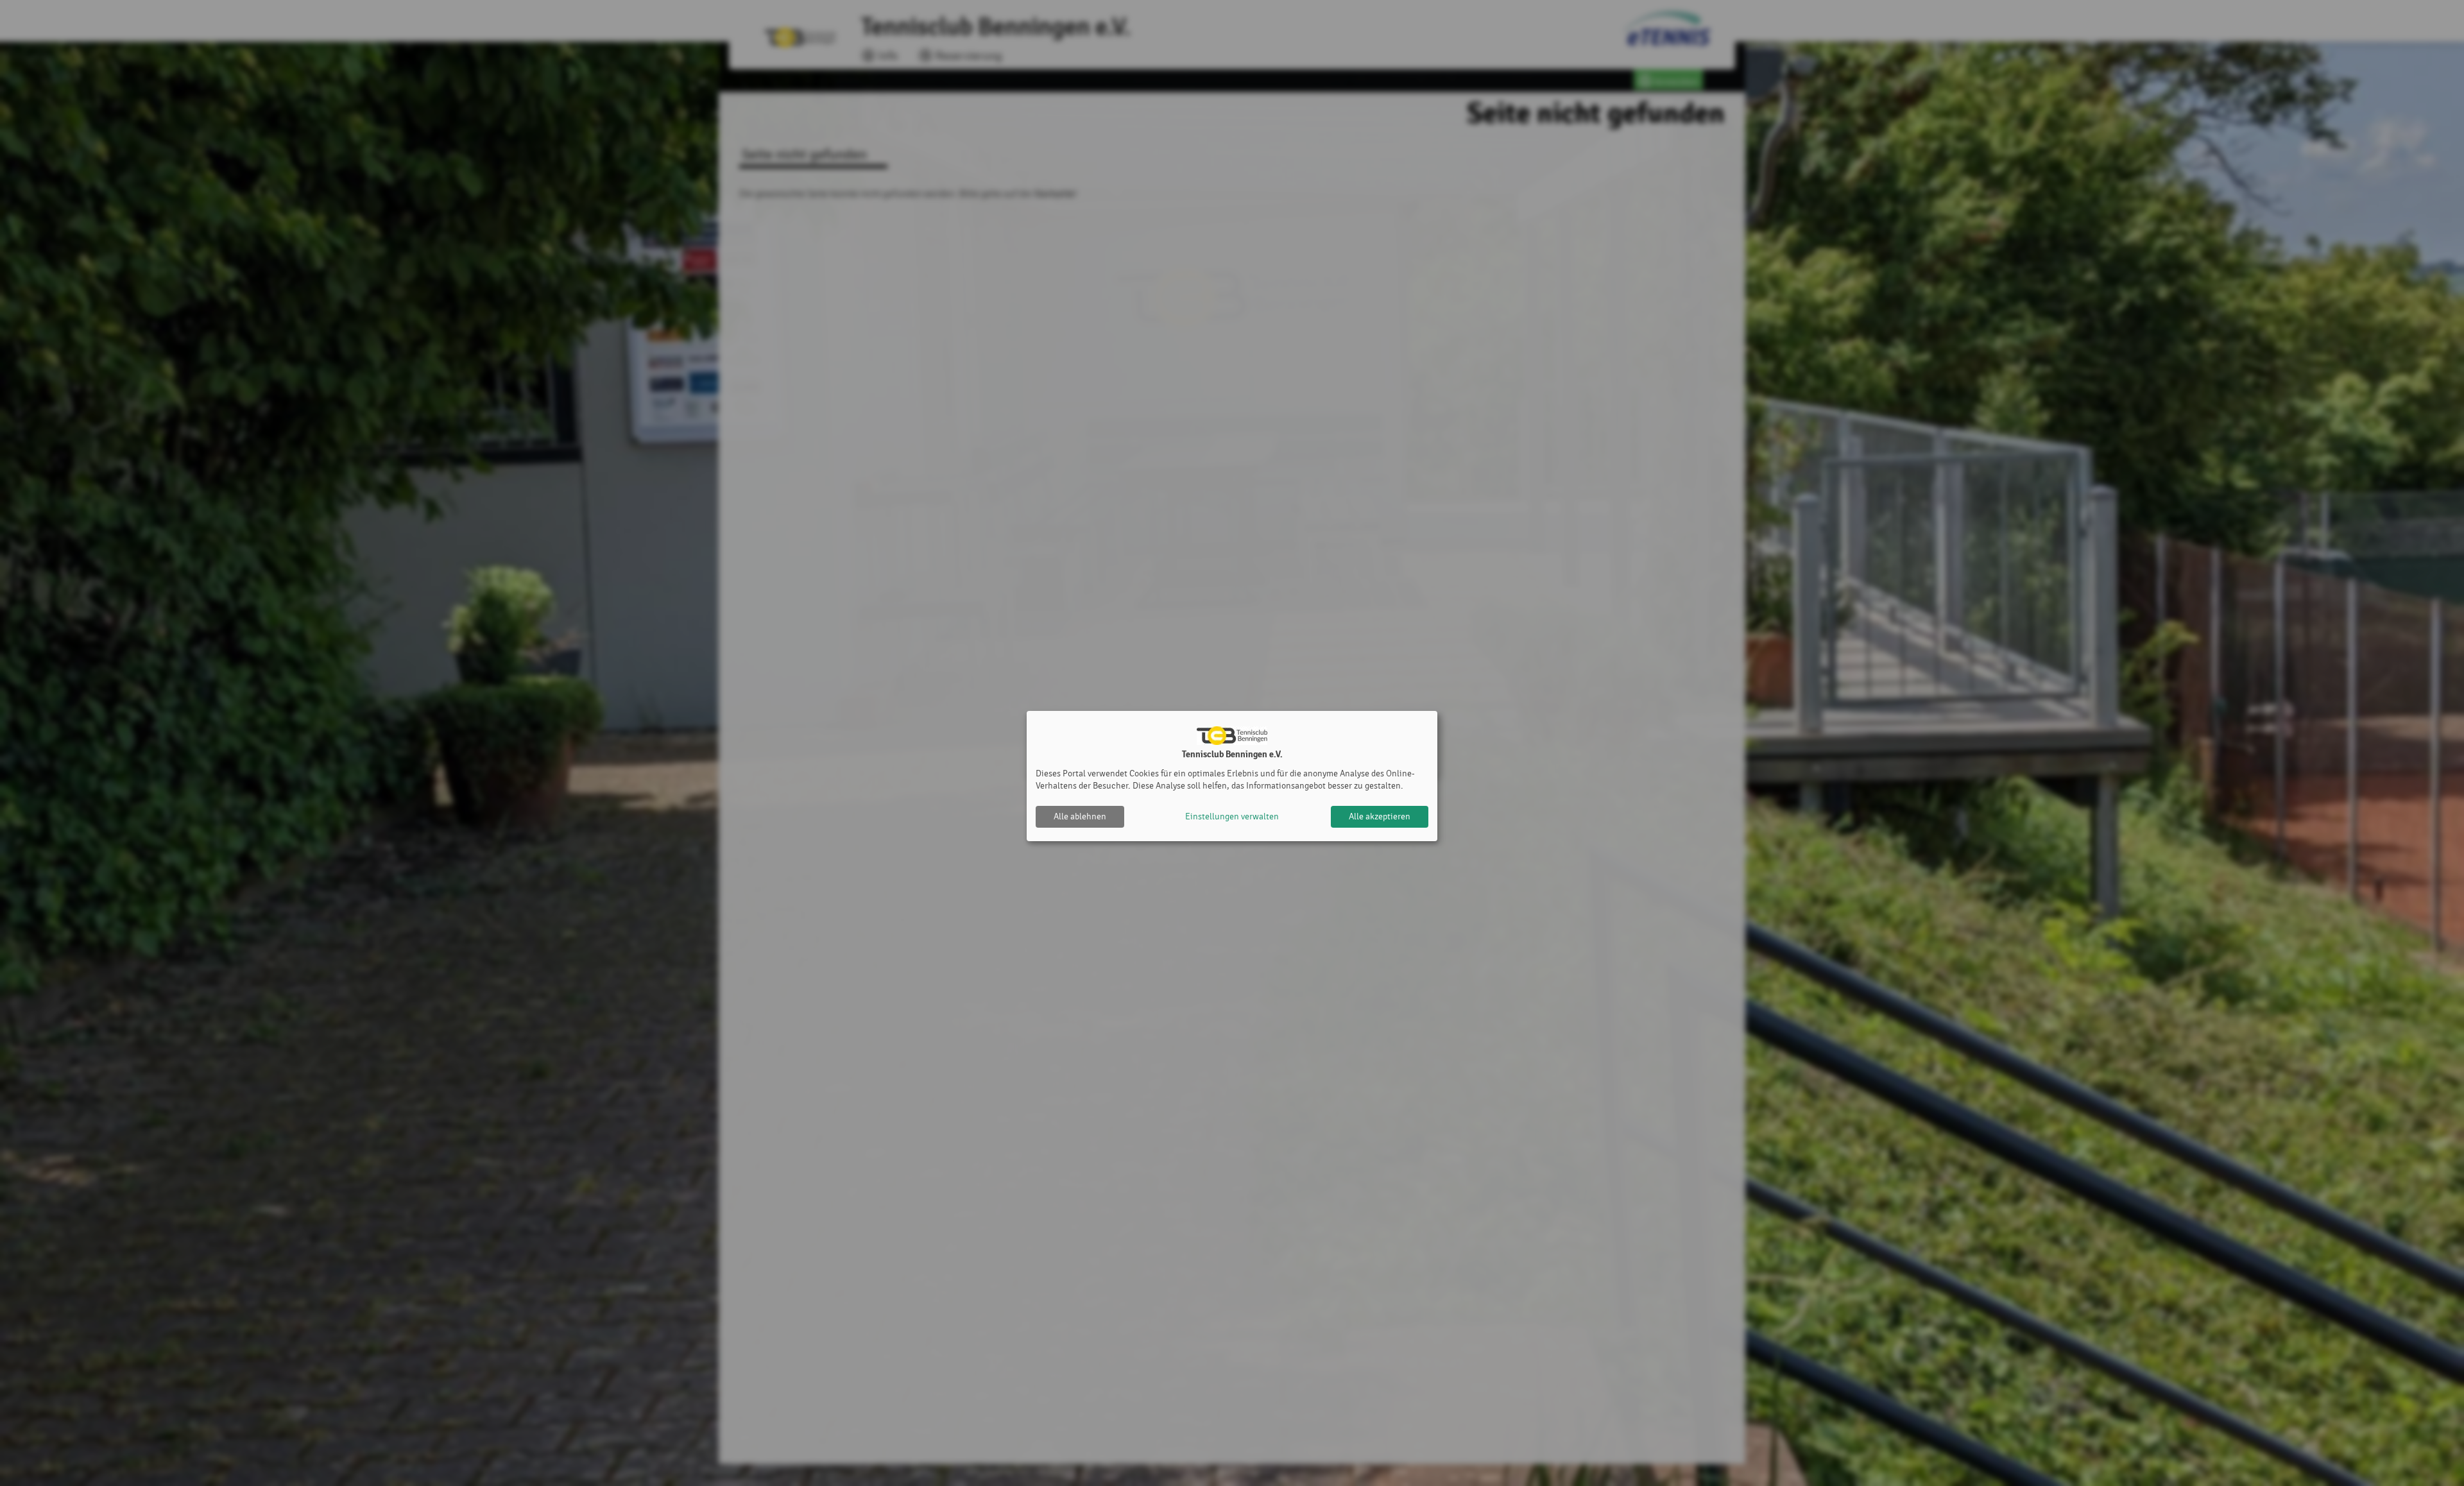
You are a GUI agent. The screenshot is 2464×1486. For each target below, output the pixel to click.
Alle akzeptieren (1380, 816)
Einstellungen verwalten (1232, 816)
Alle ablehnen (1080, 816)
